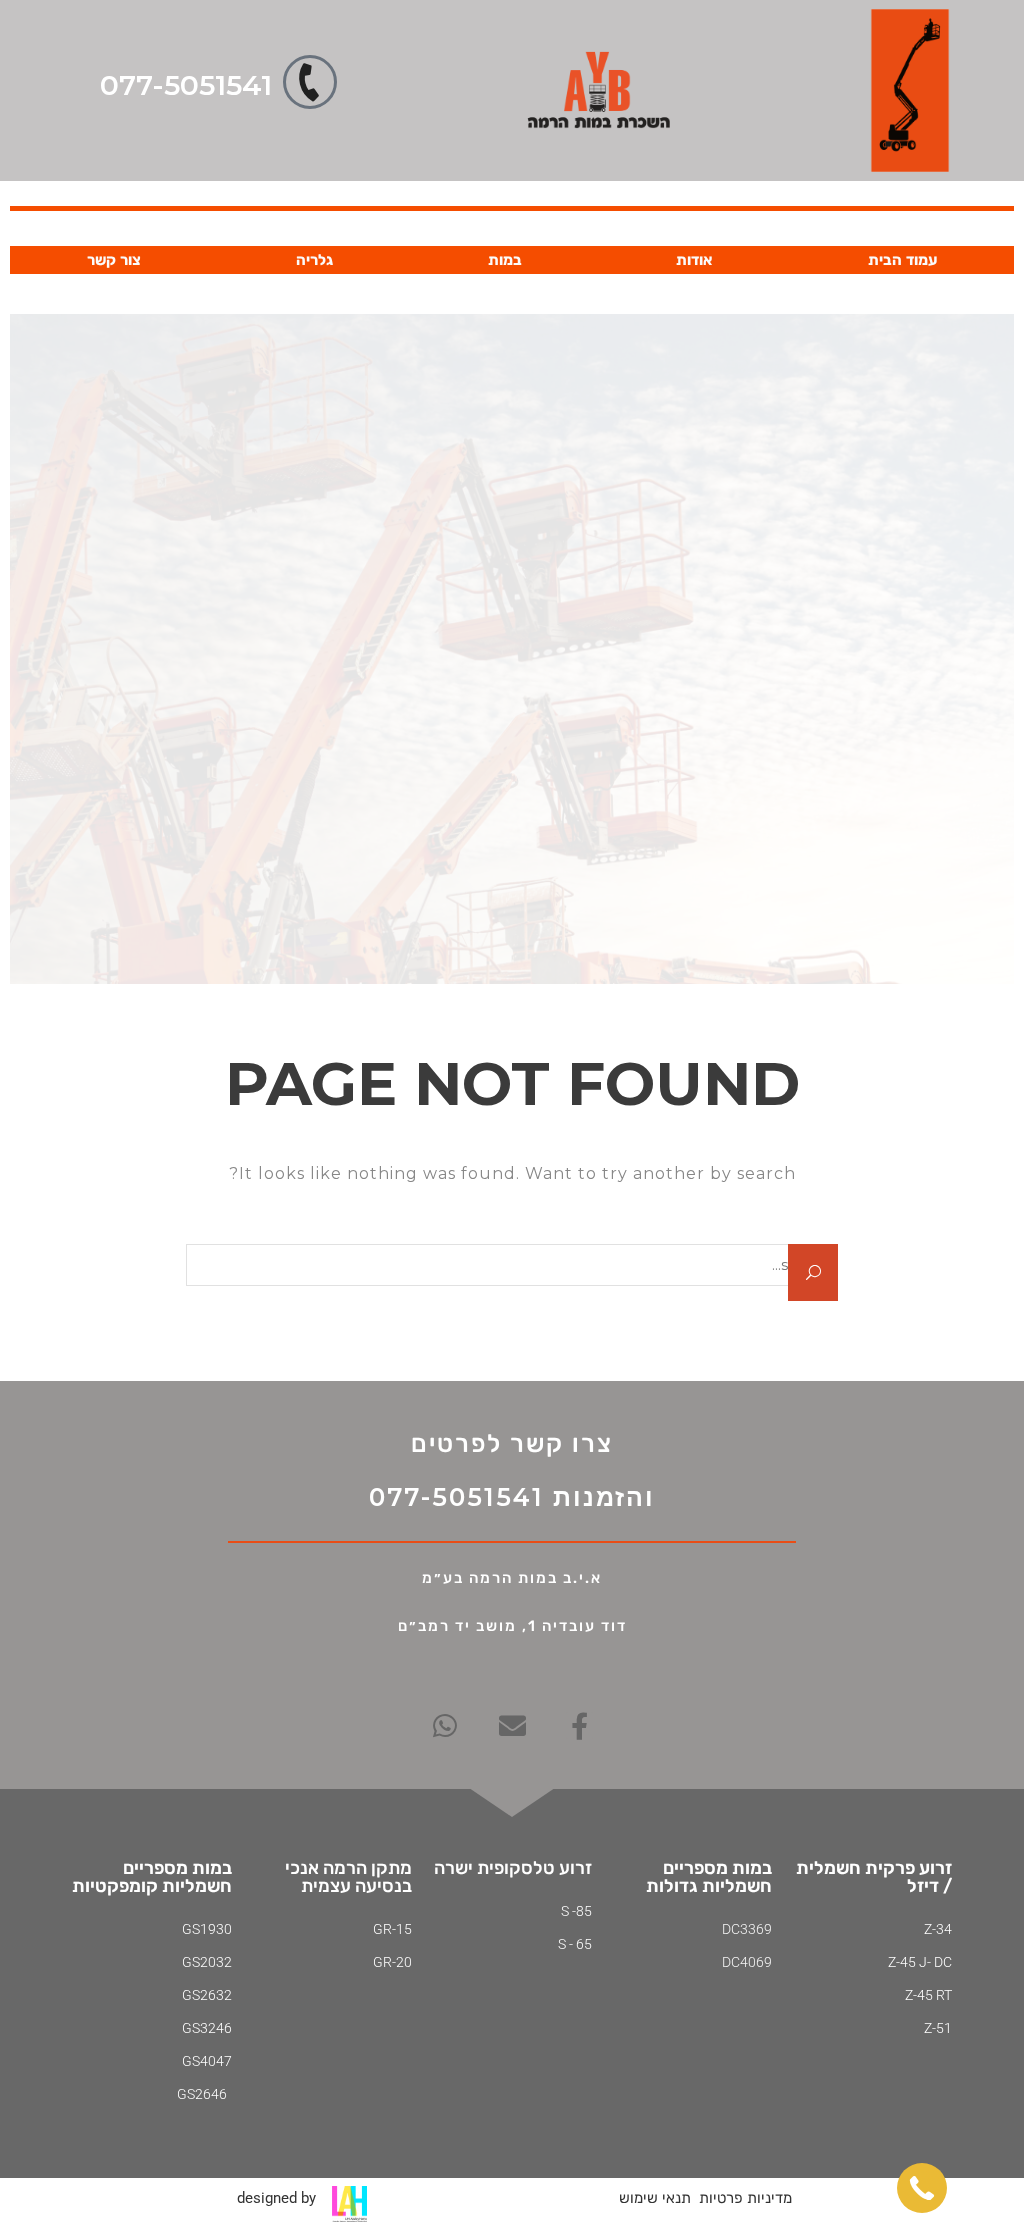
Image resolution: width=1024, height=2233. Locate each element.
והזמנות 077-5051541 (512, 1497)
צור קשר (114, 260)
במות (505, 260)
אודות (694, 260)
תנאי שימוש (655, 2198)
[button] (922, 2188)
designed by (276, 2198)
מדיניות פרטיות (745, 2198)
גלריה (314, 260)
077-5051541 (186, 85)
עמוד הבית (902, 260)
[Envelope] (512, 1725)
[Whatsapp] (445, 1725)
